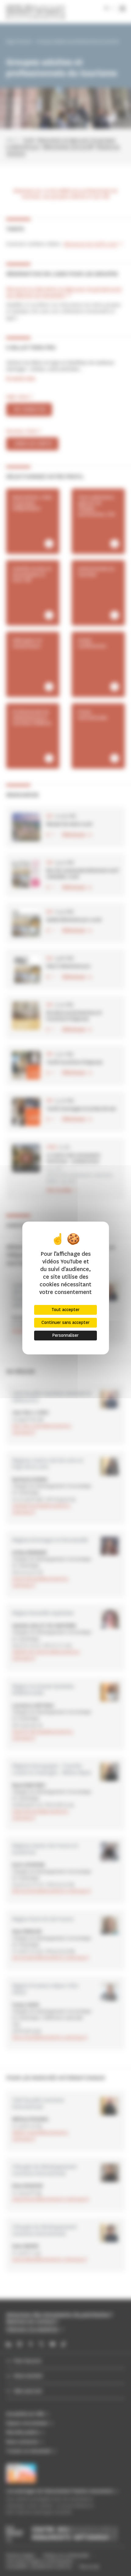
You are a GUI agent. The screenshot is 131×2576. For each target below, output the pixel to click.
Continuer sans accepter (65, 1323)
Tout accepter (65, 1310)
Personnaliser (65, 1335)
